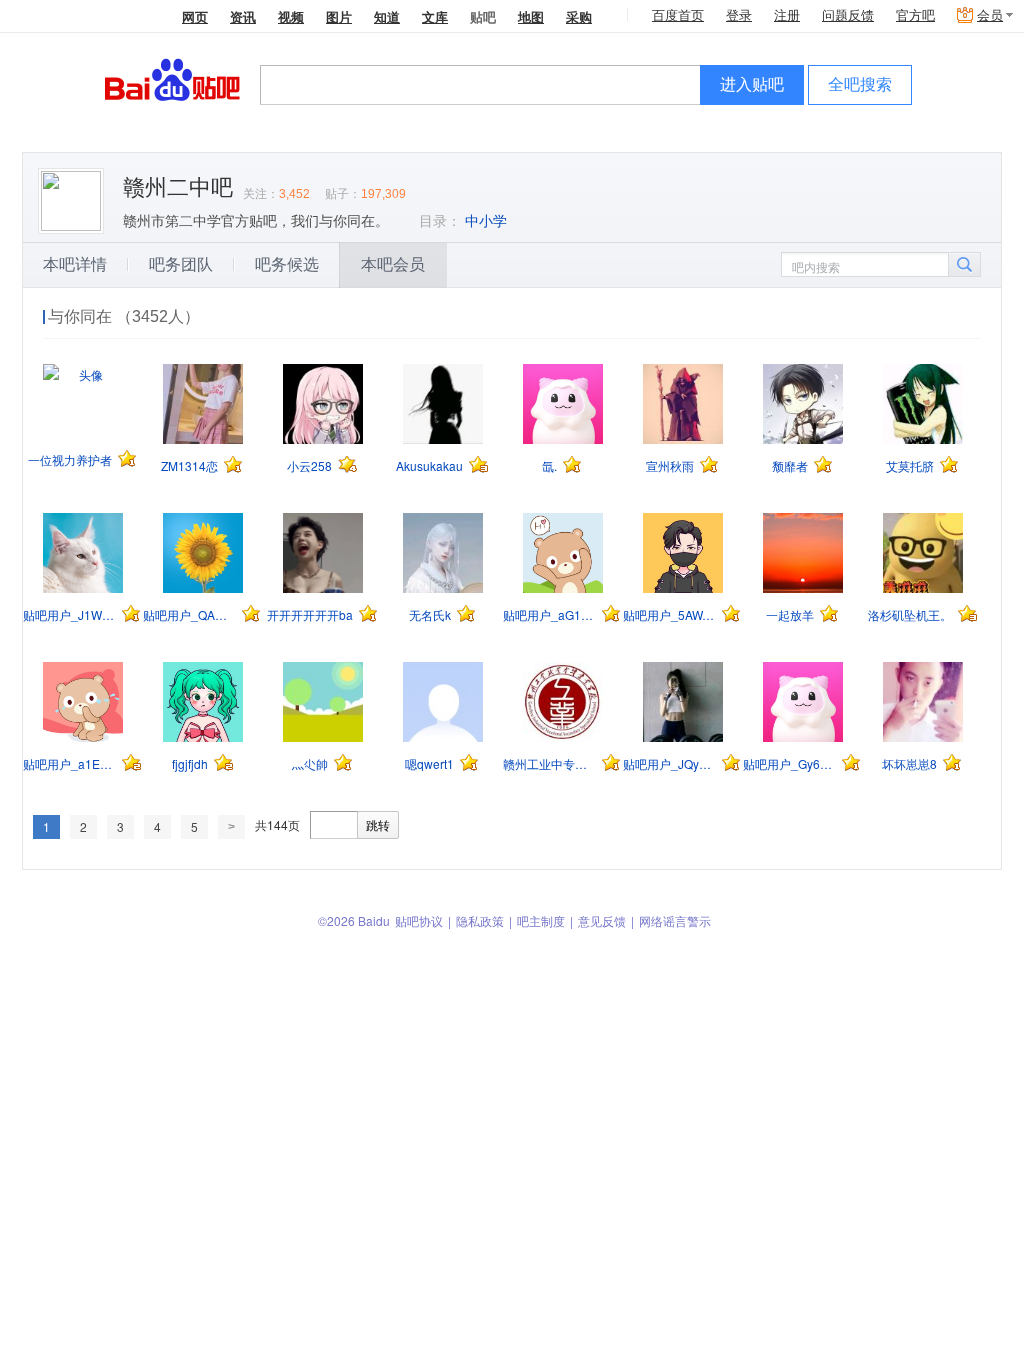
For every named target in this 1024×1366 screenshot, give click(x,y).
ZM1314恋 (189, 465)
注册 (787, 15)
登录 (739, 15)
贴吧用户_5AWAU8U (669, 614)
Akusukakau (429, 465)
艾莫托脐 (910, 465)
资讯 (243, 16)
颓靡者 (790, 465)
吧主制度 (541, 920)
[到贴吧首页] (172, 78)
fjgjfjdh (190, 763)
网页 (195, 16)
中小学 (486, 221)
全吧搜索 (860, 84)
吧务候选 (287, 264)
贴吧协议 (419, 920)
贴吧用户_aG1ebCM (549, 614)
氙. (549, 465)
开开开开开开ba (310, 614)
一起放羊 (790, 614)
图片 (339, 16)
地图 (531, 16)
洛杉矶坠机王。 (910, 614)
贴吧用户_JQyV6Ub (669, 763)
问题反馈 (848, 15)
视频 (291, 16)
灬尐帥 (310, 763)
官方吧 (915, 15)
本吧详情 (75, 264)
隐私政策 (480, 920)
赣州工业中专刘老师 (549, 763)
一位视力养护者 (70, 459)
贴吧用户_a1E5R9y (69, 763)
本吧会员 (393, 264)
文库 (435, 16)
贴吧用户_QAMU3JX (189, 614)
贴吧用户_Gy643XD (789, 763)
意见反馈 (602, 920)
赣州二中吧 (178, 187)
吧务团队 (181, 264)
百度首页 (678, 15)
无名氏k (430, 614)
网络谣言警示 (675, 920)
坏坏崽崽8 (909, 763)
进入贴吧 (752, 84)
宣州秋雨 (670, 465)
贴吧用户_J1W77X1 (69, 614)
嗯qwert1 (429, 763)
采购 (579, 16)
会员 (990, 15)
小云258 (309, 465)
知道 (387, 16)
